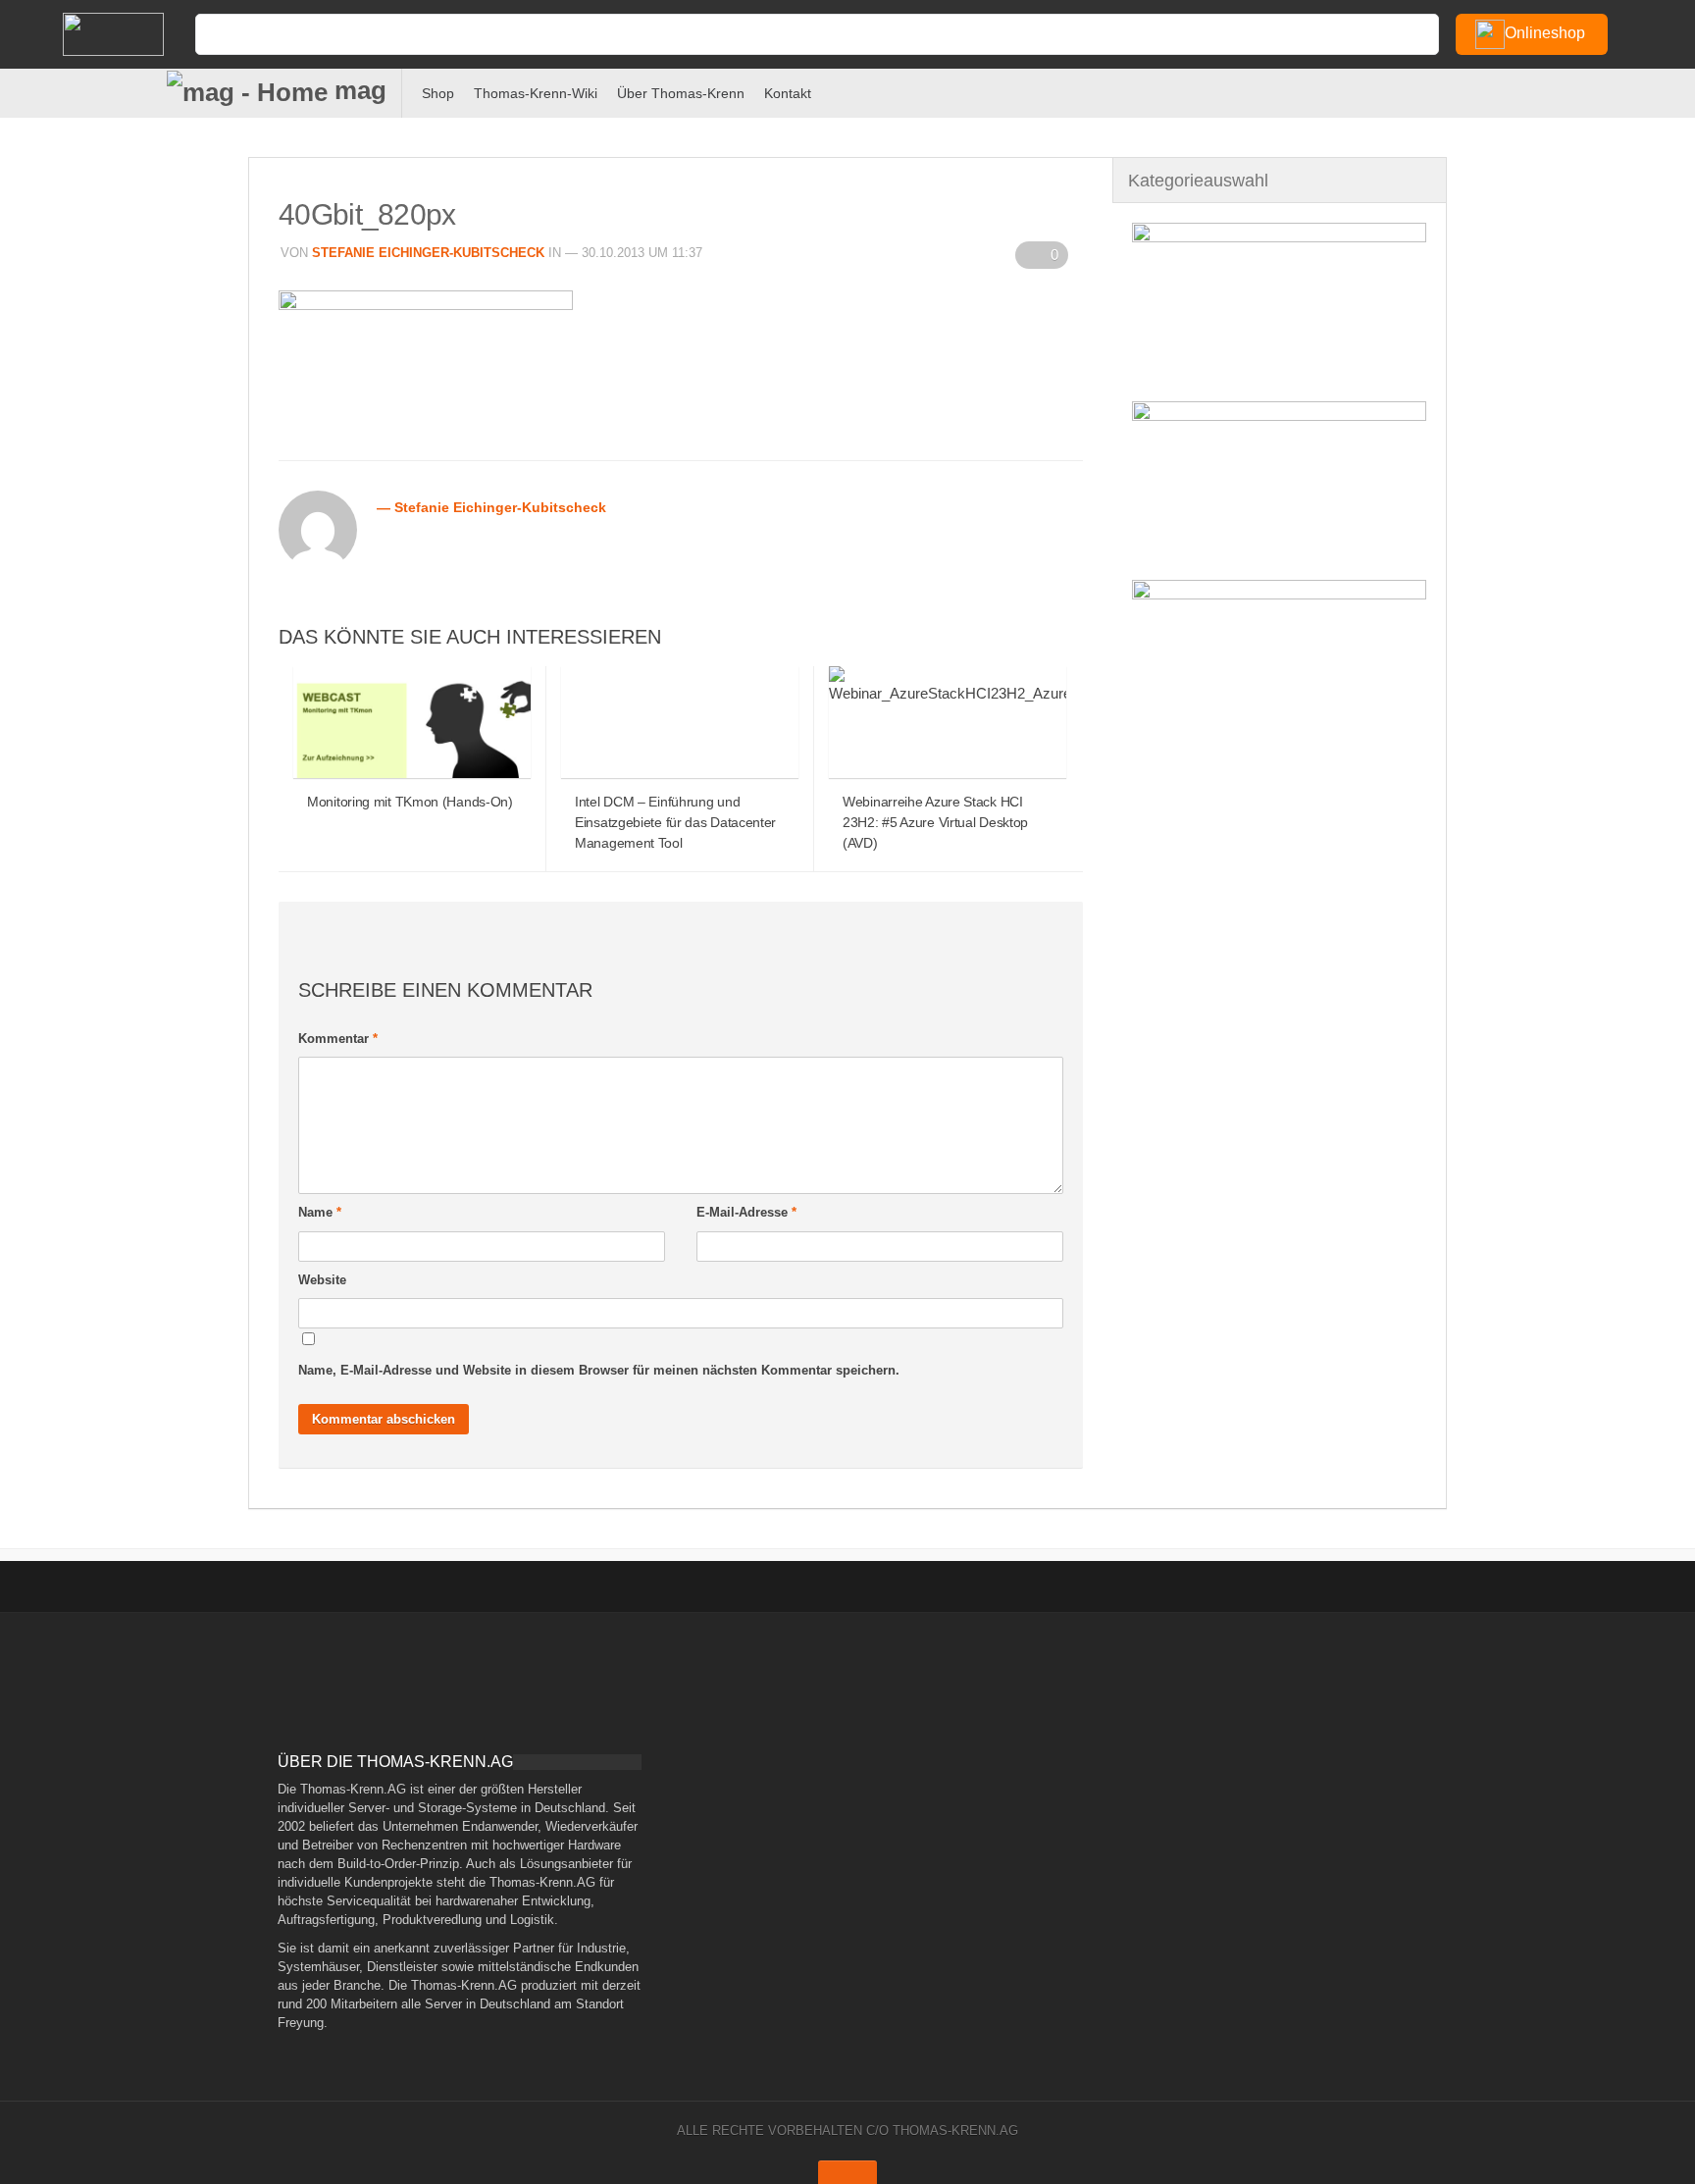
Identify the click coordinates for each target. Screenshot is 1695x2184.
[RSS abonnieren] (1584, 90)
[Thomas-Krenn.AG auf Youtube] (1551, 90)
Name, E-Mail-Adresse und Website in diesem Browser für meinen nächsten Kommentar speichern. (599, 1370)
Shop (438, 93)
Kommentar (338, 1039)
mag (357, 90)
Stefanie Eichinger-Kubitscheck (428, 253)
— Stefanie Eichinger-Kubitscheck (491, 507)
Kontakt (788, 93)
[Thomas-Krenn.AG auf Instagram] (1648, 90)
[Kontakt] (1487, 90)
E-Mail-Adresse (746, 1212)
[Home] (122, 34)
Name (320, 1212)
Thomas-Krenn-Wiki (536, 93)
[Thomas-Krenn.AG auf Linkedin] (1616, 90)
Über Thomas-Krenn (681, 93)
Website (322, 1280)
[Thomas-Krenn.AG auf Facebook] (1519, 90)
